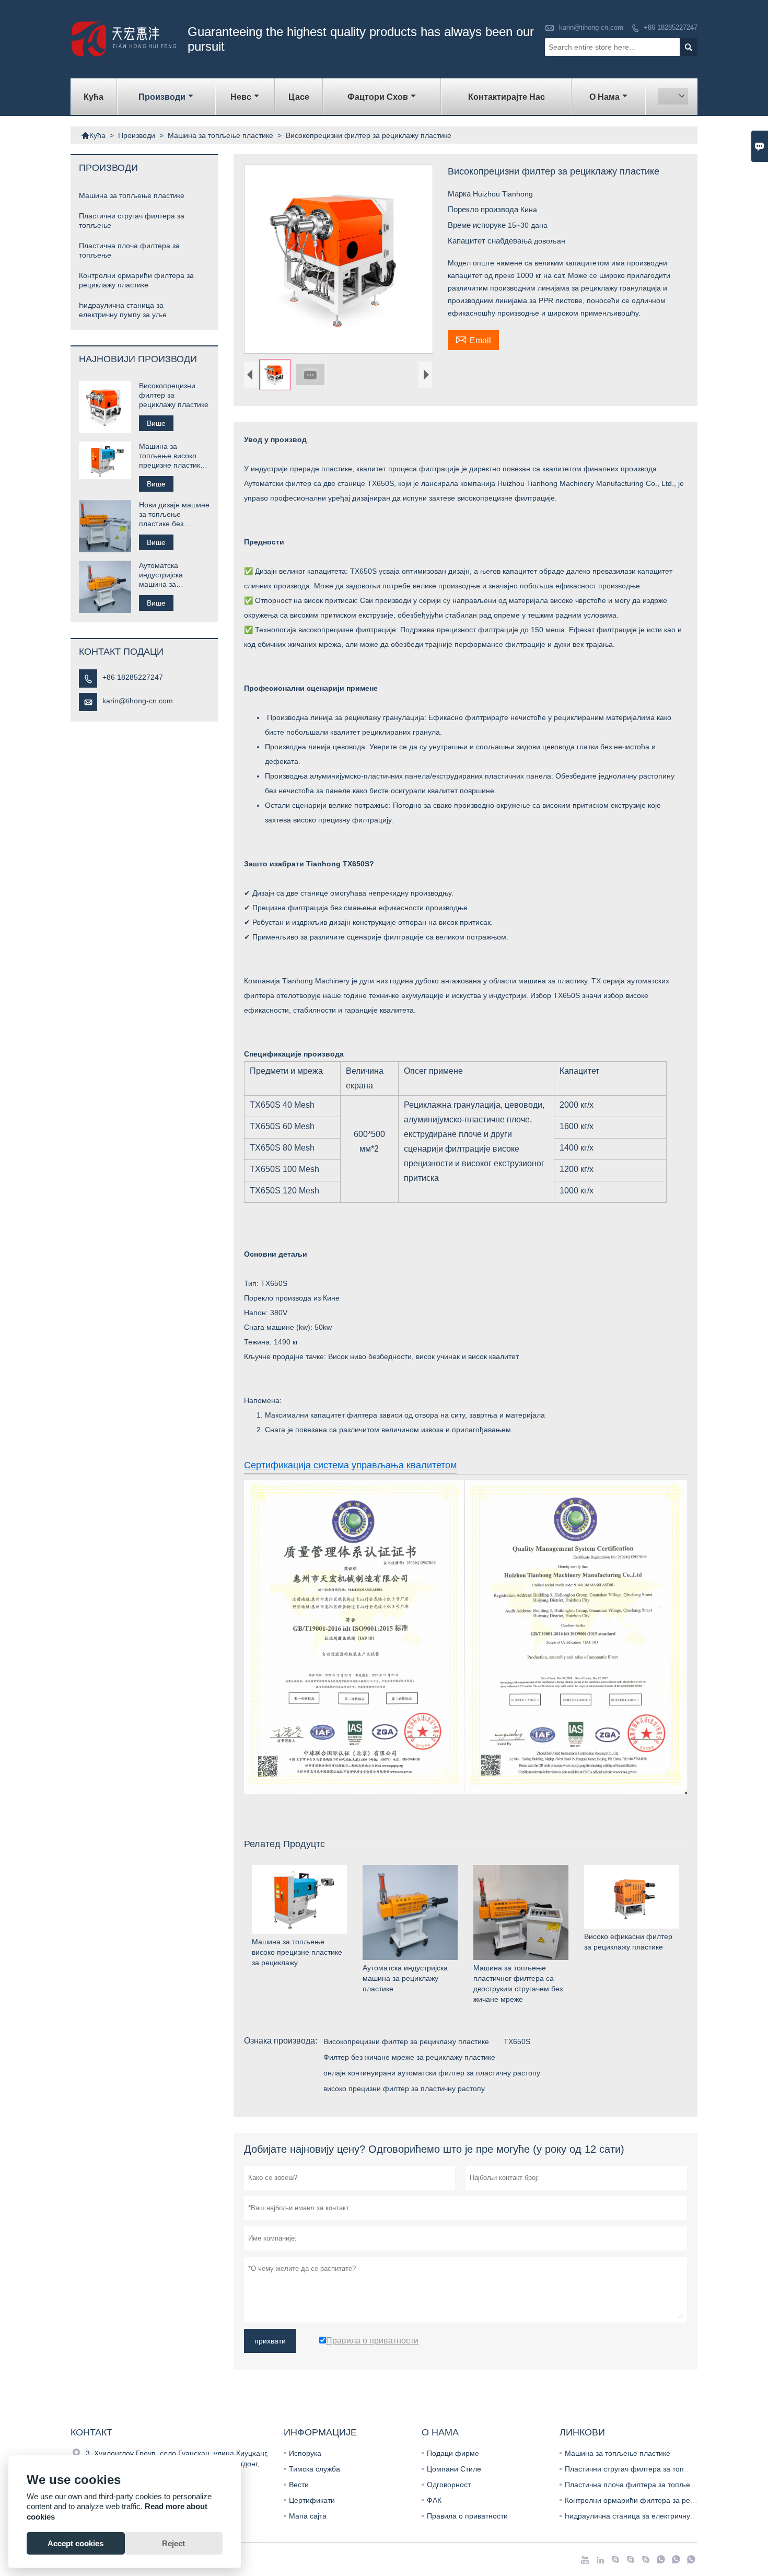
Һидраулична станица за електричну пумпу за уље (652, 2516)
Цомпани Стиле (454, 2469)
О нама (604, 97)
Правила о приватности (467, 2516)
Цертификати (312, 2500)
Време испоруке (478, 225)
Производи (162, 97)
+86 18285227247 (671, 27)
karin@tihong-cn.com (591, 27)
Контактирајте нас (507, 97)
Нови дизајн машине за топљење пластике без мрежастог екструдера (174, 514)
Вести (299, 2485)
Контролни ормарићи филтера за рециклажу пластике (658, 2500)
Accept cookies (75, 2543)
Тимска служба (315, 2469)
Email (473, 339)
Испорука (305, 2453)
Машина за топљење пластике (220, 135)
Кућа (94, 97)
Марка (460, 194)
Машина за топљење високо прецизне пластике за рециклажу (172, 456)
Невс (241, 97)
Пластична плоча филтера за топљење (632, 2485)
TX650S (517, 2041)
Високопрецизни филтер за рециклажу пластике (406, 2041)
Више (156, 423)
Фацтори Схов (378, 97)
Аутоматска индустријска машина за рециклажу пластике (174, 575)
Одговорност (449, 2485)
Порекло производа (484, 209)
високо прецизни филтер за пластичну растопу (404, 2088)
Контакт (91, 2432)
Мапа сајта (308, 2516)
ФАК (434, 2500)
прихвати (270, 2341)
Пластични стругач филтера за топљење (635, 2469)
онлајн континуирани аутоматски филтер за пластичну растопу (432, 2073)
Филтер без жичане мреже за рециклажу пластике (409, 2057)
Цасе (299, 97)
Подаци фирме (453, 2453)
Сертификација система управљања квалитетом (350, 1465)
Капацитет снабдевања (491, 241)
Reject (173, 2543)
